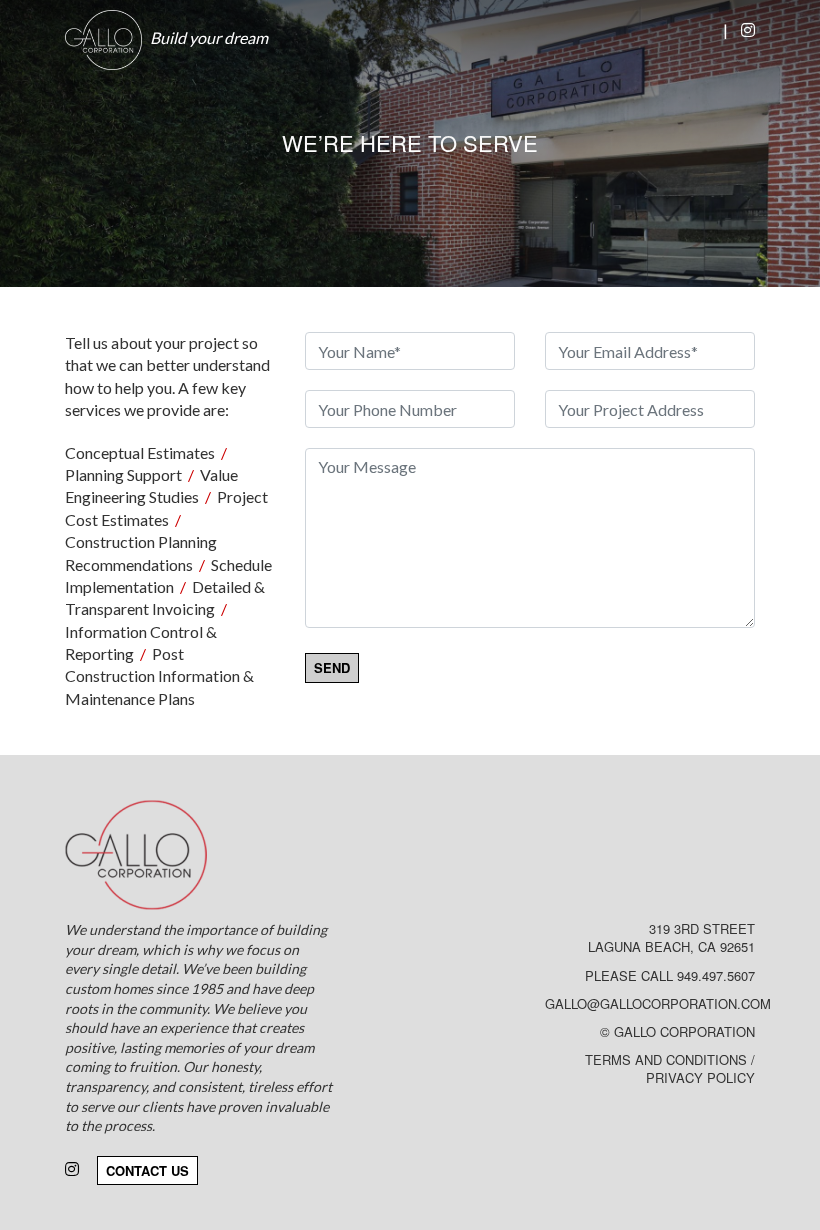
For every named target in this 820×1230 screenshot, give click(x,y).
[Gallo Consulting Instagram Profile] (748, 29)
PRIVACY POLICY (700, 1077)
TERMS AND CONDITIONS (666, 1059)
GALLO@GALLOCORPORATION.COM (658, 1003)
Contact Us (147, 1170)
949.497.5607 (716, 975)
